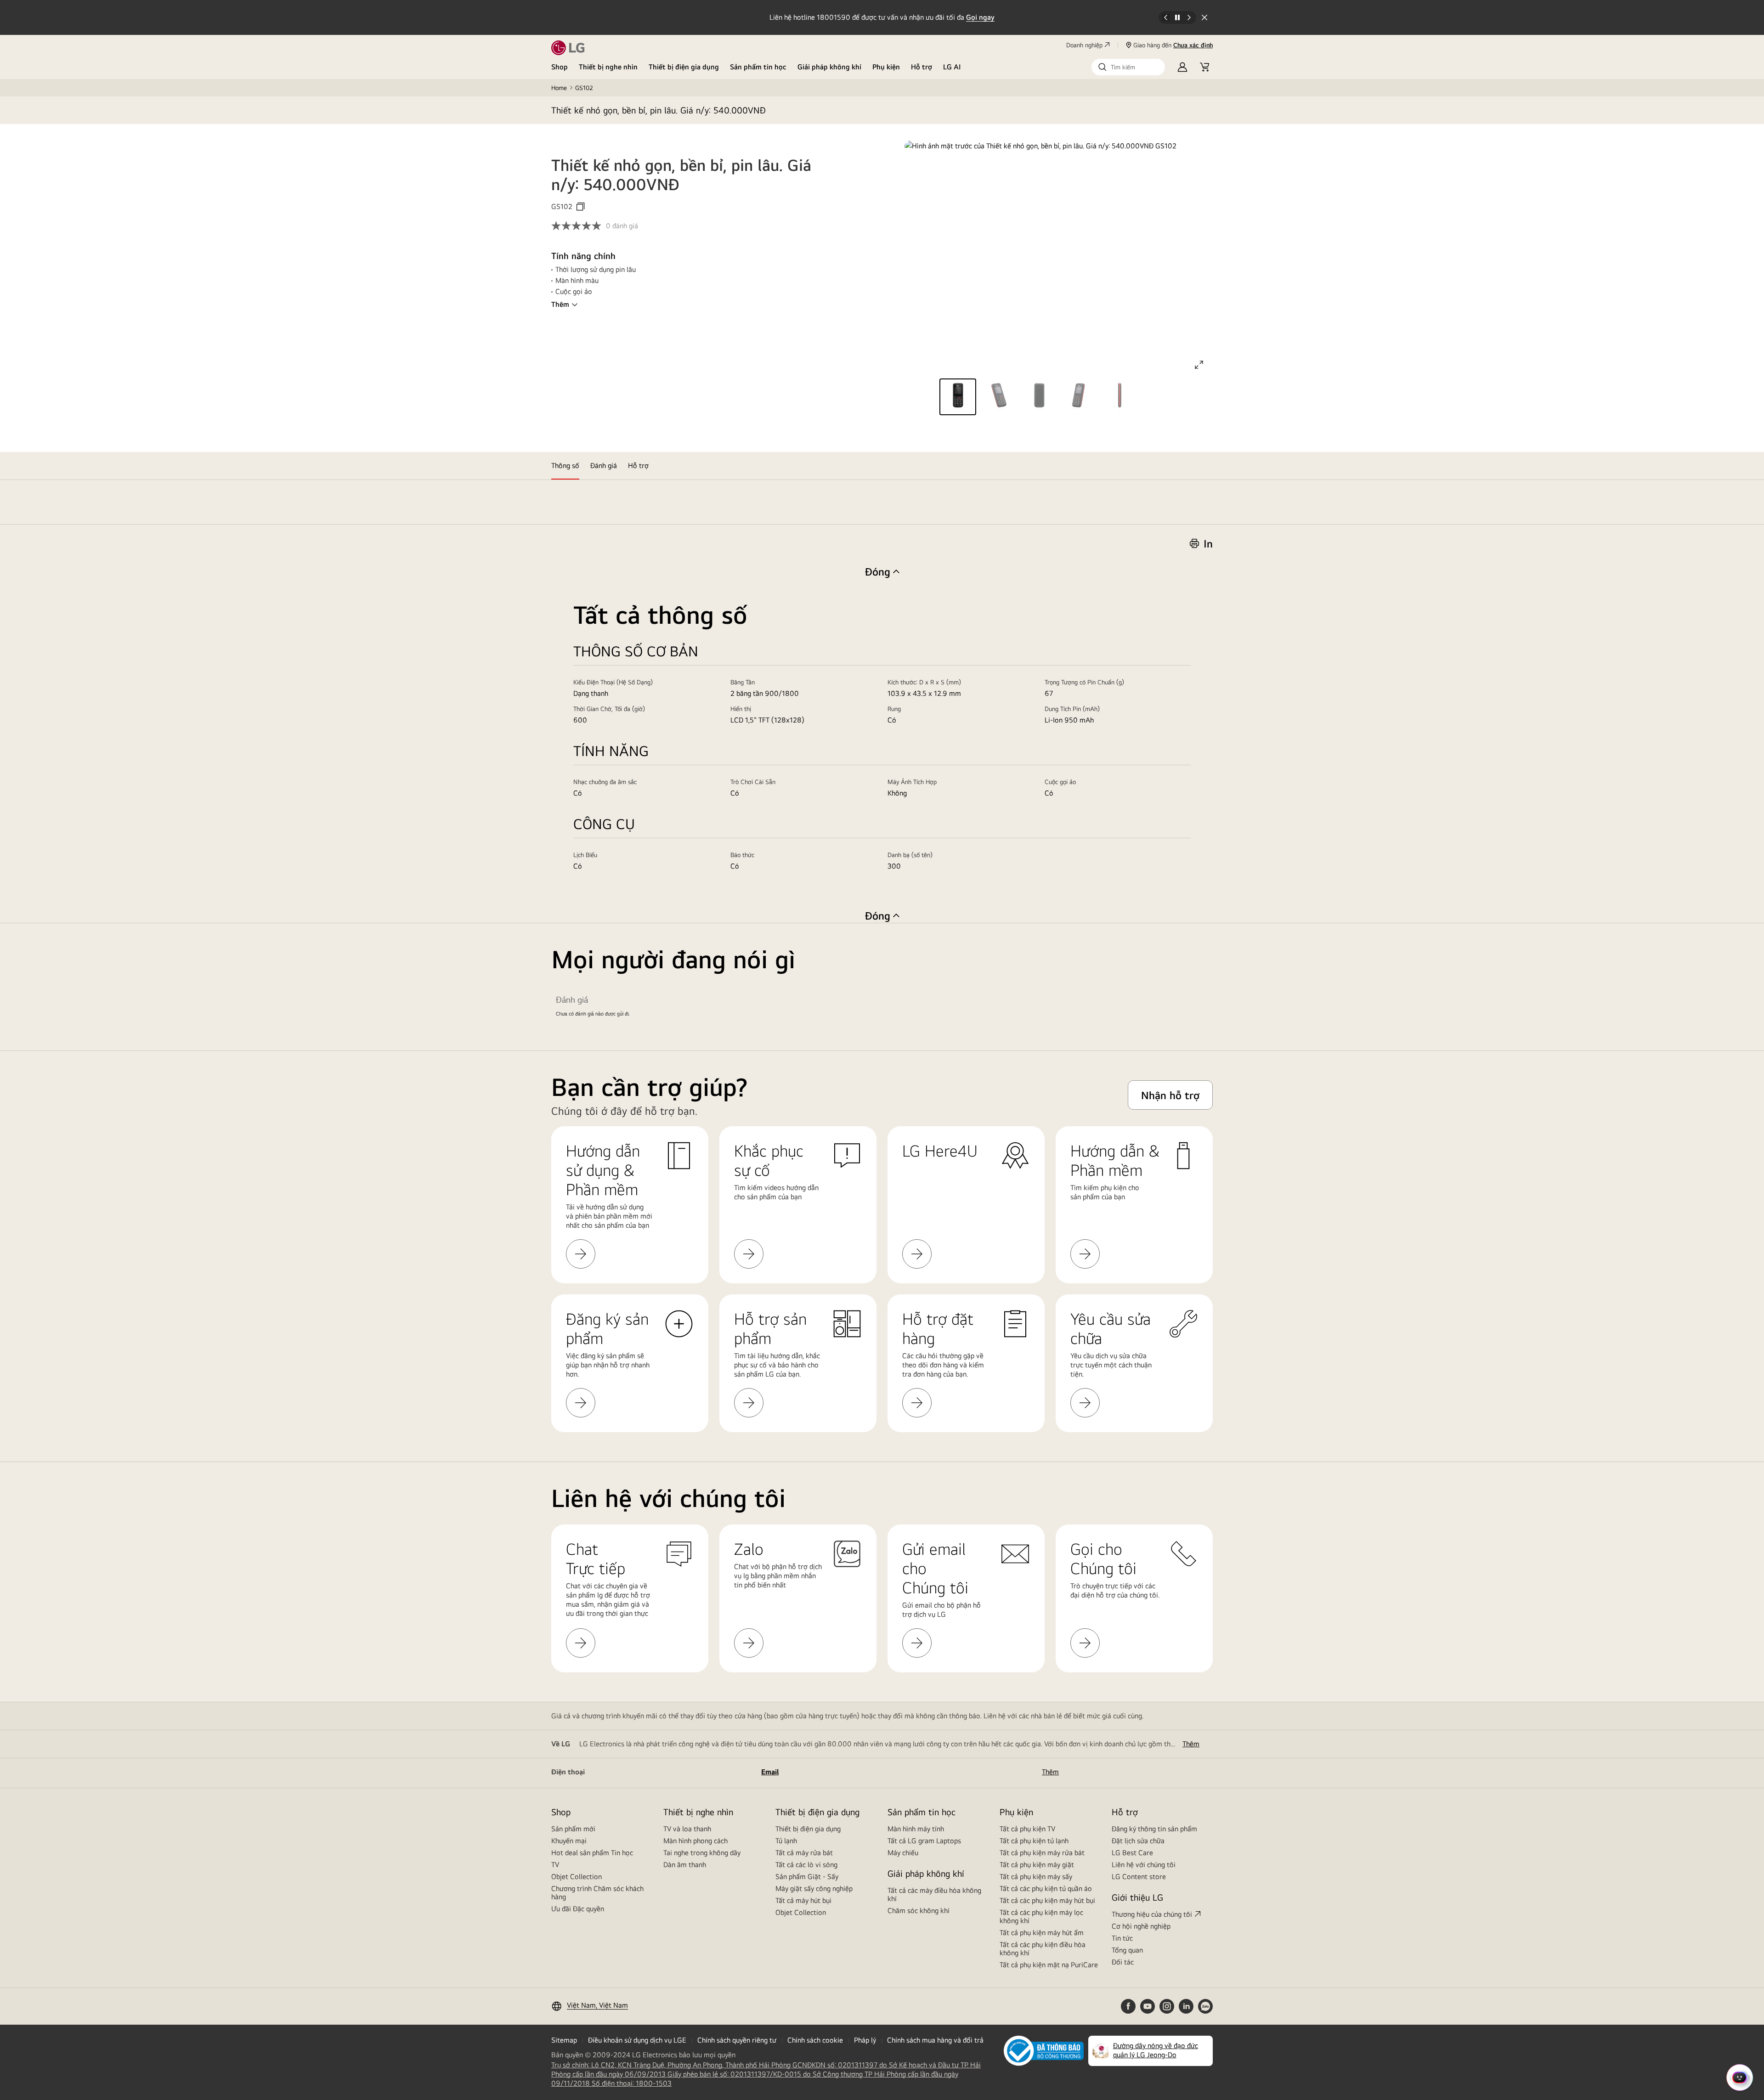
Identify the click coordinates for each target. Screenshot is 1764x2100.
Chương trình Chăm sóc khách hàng (597, 1893)
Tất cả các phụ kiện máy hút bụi (1047, 1900)
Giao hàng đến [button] (1173, 45)
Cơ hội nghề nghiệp (1141, 1926)
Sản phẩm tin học (758, 67)
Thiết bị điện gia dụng (684, 67)
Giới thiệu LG (1137, 1897)
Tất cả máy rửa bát (804, 1853)
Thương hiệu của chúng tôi (1152, 1914)
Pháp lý (865, 2040)
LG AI (952, 67)
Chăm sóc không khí (919, 1911)
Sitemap (564, 2040)
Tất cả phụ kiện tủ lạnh (1034, 1841)
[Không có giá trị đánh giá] (579, 226)
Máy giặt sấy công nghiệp (814, 1888)
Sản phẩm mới (573, 1829)
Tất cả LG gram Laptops (924, 1841)
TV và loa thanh (687, 1829)
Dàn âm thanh (685, 1865)
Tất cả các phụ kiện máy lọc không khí (1041, 1917)
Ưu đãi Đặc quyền (578, 1909)
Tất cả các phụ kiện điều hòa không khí (1043, 1949)
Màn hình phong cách (695, 1841)
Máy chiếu (903, 1853)
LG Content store (1139, 1877)
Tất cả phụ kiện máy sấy (1036, 1877)
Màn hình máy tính (916, 1829)
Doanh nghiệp (1084, 45)
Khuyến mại (569, 1841)
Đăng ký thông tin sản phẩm (1154, 1829)
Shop (560, 67)
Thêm (560, 304)
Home (559, 88)
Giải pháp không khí (829, 67)
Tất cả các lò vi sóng (806, 1865)
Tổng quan (1127, 1950)
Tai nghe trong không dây (702, 1853)
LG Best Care (1132, 1853)
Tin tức (1122, 1938)
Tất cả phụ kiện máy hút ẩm (1042, 1933)
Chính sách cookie (815, 2040)
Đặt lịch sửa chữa (1138, 1841)
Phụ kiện (886, 67)
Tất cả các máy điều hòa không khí (934, 1894)
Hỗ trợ (922, 67)
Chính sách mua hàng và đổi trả (935, 2040)
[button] (1128, 67)
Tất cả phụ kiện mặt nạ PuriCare (1049, 1965)
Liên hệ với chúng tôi (1144, 1865)
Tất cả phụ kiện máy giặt (1037, 1865)
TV (555, 1865)
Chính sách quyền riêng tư (737, 2040)
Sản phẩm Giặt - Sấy (807, 1877)
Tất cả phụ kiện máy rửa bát (1042, 1853)
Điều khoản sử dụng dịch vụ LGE (637, 2040)
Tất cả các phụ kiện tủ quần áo (1046, 1888)
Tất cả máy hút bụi (803, 1900)
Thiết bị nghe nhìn (608, 67)
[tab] (565, 466)
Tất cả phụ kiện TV (1027, 1829)
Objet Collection (577, 1877)
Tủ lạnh (786, 1841)
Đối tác (1123, 1962)
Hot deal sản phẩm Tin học (592, 1853)
